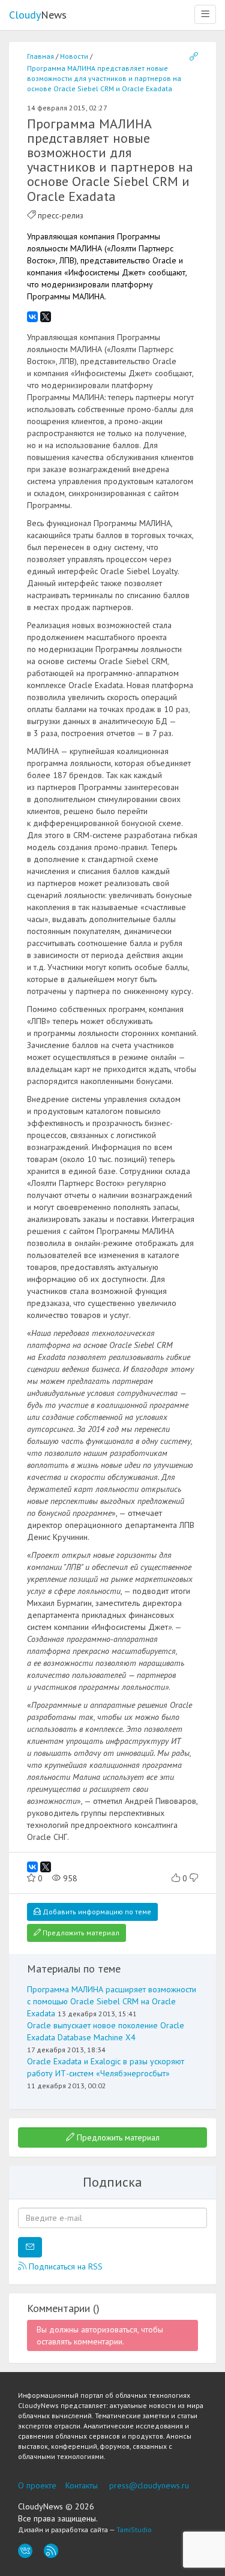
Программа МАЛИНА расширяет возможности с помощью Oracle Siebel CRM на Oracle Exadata (112, 2001)
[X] (46, 317)
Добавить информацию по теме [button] (96, 1912)
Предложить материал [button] (80, 1933)
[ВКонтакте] (32, 317)
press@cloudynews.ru (149, 2485)
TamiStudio (134, 2530)
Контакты (82, 2485)
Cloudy (38, 15)
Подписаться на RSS (64, 2266)
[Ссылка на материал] (194, 57)
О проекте (37, 2485)
